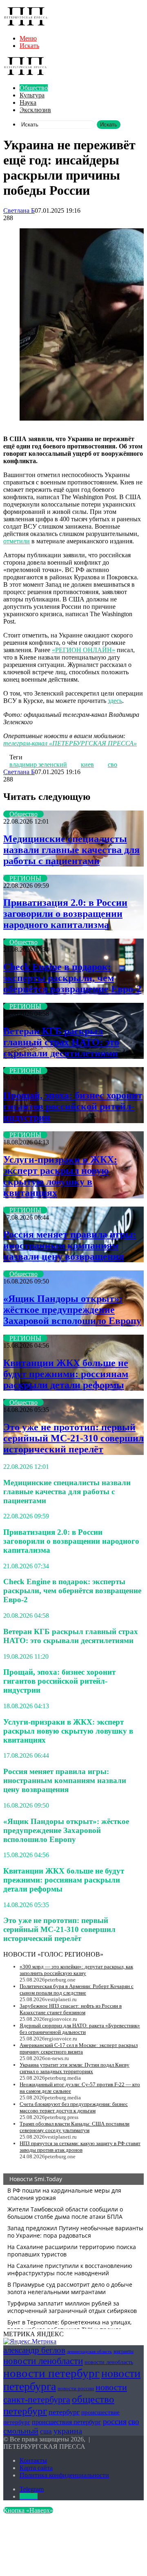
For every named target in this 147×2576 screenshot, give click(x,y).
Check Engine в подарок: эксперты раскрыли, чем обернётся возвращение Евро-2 (72, 978)
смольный (21, 2431)
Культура (32, 95)
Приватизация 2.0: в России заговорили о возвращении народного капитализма (65, 914)
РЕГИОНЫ (25, 878)
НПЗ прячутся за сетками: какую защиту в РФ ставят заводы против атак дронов (80, 2147)
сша (46, 2431)
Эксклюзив (35, 110)
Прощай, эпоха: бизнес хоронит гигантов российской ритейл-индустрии (73, 1106)
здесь (115, 701)
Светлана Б (19, 211)
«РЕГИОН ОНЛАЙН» (84, 650)
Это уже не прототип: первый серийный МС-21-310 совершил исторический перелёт (73, 1438)
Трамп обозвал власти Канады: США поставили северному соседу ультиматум (75, 2127)
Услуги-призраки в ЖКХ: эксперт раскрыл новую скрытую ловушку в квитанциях (60, 1176)
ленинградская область (89, 2352)
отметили (17, 541)
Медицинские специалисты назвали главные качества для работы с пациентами (71, 850)
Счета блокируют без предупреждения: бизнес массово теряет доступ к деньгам (74, 2107)
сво (112, 764)
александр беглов (34, 2350)
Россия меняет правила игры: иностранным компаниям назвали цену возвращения (70, 1245)
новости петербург (51, 2373)
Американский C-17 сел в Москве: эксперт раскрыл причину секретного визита (79, 2048)
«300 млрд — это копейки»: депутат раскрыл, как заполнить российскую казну (76, 1970)
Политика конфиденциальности (64, 2475)
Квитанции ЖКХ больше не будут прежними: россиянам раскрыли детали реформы (66, 1374)
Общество (34, 88)
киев (87, 764)
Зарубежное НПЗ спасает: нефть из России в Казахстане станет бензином (71, 2009)
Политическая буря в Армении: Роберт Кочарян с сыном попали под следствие (77, 1989)
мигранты (124, 2351)
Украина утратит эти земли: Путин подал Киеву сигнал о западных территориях (75, 2068)
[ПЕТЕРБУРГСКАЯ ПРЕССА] (26, 24)
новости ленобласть (109, 2362)
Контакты (33, 2460)
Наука (28, 102)
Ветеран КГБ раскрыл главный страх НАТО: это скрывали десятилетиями (61, 1042)
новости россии (76, 2388)
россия (115, 2421)
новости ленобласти (43, 2361)
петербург (64, 2412)
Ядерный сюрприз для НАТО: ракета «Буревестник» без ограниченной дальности (80, 2029)
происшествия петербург (67, 2422)
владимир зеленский (38, 764)
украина (68, 2431)
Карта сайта (36, 2468)
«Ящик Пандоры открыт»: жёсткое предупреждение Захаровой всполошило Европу (72, 1310)
